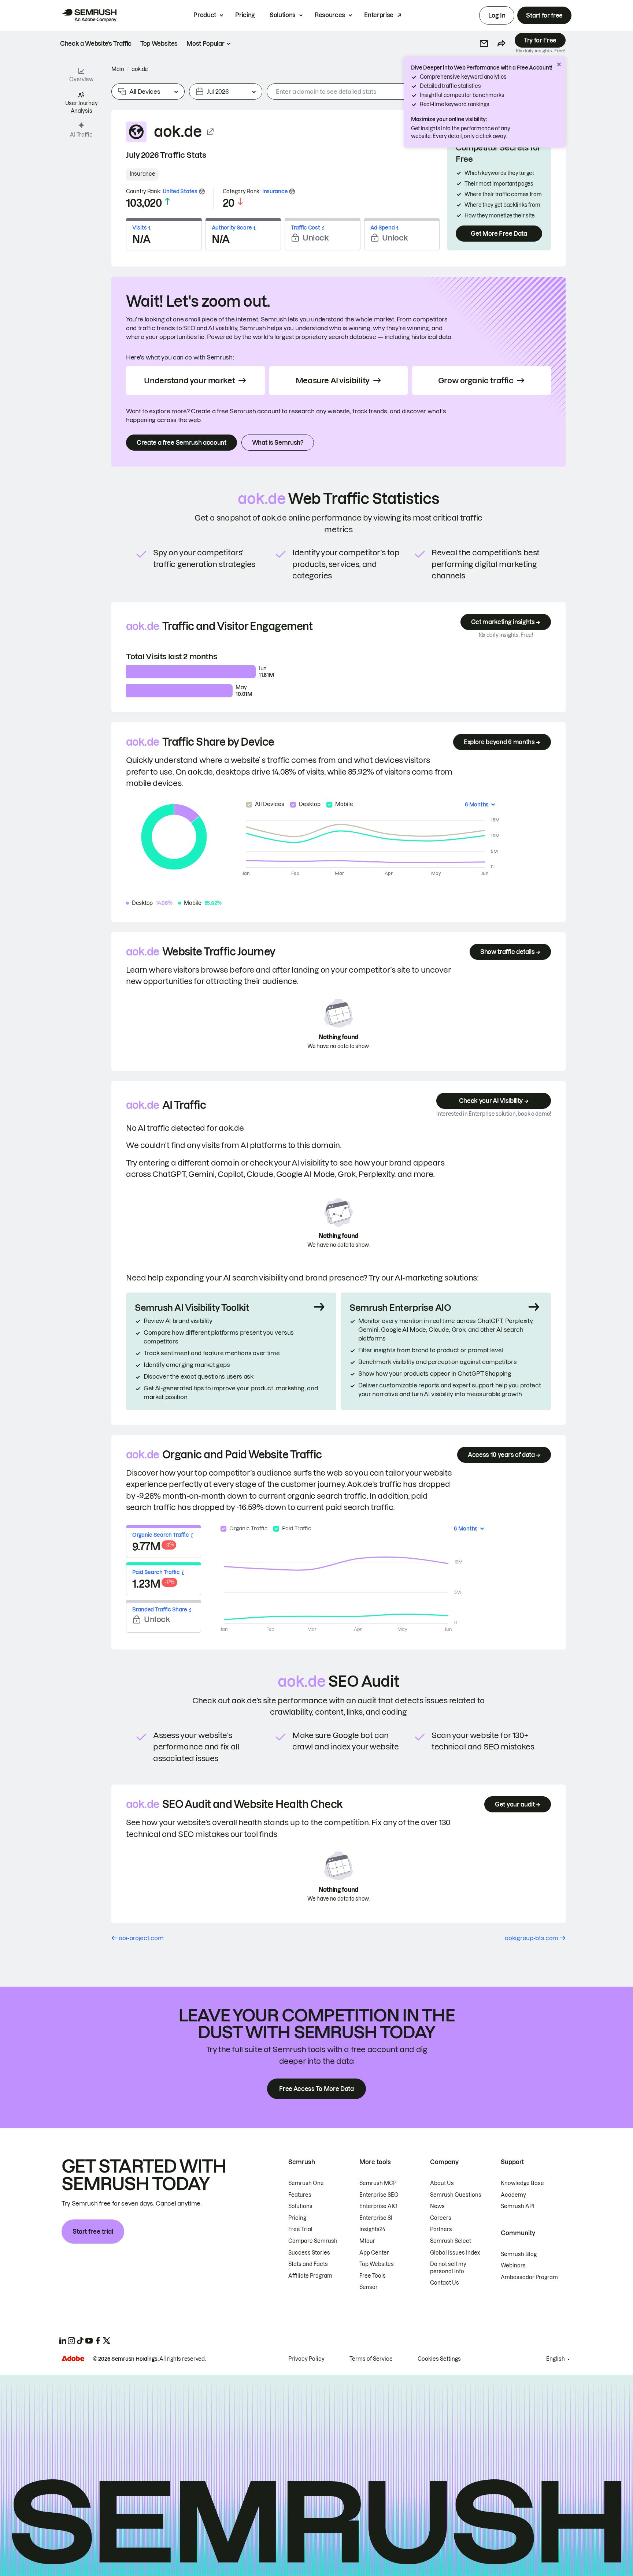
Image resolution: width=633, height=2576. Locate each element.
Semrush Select (451, 2241)
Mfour (367, 2241)
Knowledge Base (522, 2183)
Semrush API (517, 2206)
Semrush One (306, 2183)
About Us (442, 2183)
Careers (441, 2218)
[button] (484, 44)
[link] (96, 44)
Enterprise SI (376, 2218)
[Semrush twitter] (107, 2341)
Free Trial (300, 2229)
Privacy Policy (306, 2359)
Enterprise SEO (379, 2195)
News (437, 2206)
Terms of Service (371, 2359)
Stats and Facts (308, 2264)
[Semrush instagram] (71, 2341)
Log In (497, 15)
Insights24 (372, 2229)
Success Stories (309, 2253)
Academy (513, 2195)
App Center (374, 2253)
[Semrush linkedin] (63, 2341)
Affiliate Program (310, 2276)
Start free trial (93, 2232)
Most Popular (205, 44)
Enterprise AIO (378, 2206)
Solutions (283, 15)
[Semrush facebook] (98, 2341)
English (556, 2359)
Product (205, 15)
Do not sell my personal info (448, 2268)
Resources (330, 15)
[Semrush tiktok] (80, 2341)
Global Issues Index (455, 2253)
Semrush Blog (519, 2254)
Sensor (369, 2287)
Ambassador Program (529, 2277)
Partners (441, 2229)
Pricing (245, 15)
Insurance (142, 174)
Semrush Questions (456, 2195)
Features (300, 2195)
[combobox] (376, 92)
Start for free (544, 15)
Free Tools (373, 2276)
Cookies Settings (439, 2359)
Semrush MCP (378, 2183)
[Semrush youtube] (89, 2341)
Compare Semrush (313, 2241)
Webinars (513, 2266)
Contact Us (445, 2283)
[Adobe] (73, 2358)
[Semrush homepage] (89, 15)
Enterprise (379, 15)
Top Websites (377, 2264)
